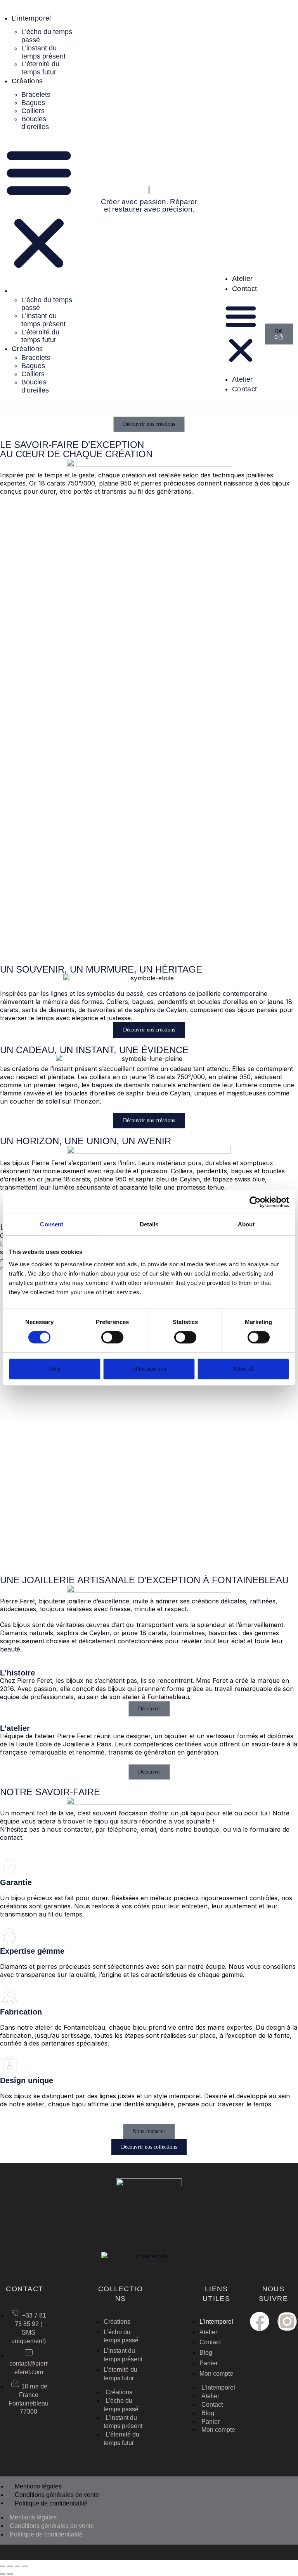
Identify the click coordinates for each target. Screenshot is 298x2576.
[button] (39, 208)
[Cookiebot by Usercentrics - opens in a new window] (255, 1202)
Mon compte (216, 2374)
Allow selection (149, 1369)
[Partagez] (17, 2566)
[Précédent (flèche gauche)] (3, 2574)
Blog (206, 2353)
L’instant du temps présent (43, 52)
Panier (209, 2363)
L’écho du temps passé (121, 2336)
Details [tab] (149, 1224)
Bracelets (36, 95)
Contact (245, 289)
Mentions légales (38, 2486)
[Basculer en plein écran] (10, 2566)
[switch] (112, 1337)
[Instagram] (287, 2321)
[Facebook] (260, 2321)
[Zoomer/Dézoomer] (3, 2566)
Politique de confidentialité (51, 2503)
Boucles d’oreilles (35, 123)
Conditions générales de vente (57, 2495)
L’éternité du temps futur (40, 68)
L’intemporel (31, 18)
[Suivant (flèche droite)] (10, 2574)
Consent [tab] (52, 1224)
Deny (55, 1369)
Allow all (243, 1369)
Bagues (33, 103)
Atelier (243, 379)
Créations (27, 81)
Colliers (33, 111)
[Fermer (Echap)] (25, 2566)
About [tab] (246, 1224)
